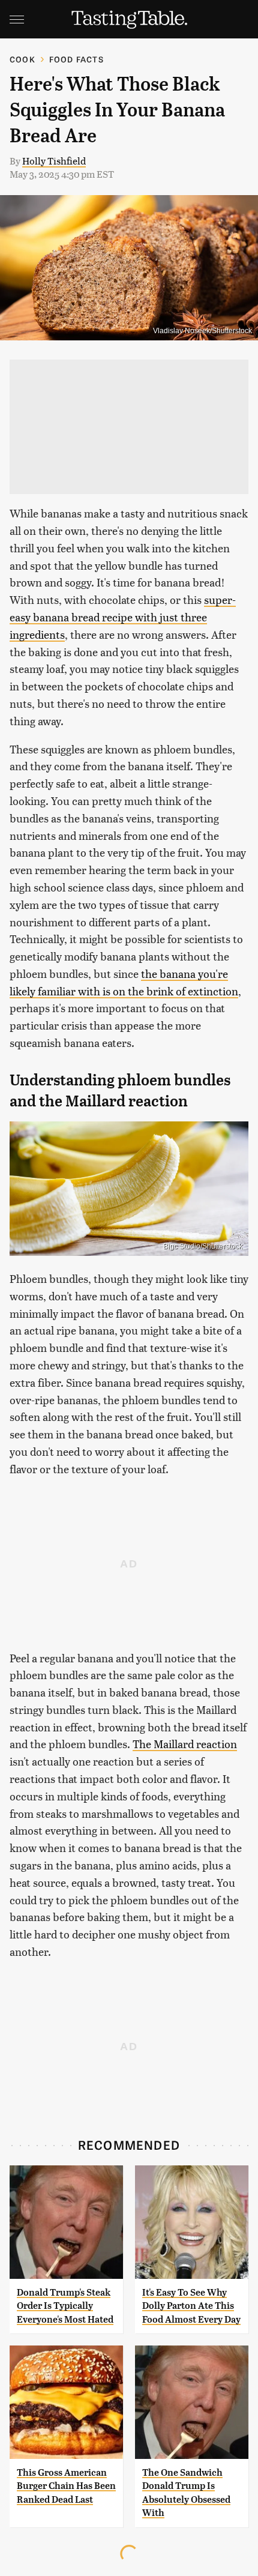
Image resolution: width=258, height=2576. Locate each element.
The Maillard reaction (185, 1744)
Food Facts (76, 59)
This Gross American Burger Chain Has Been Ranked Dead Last (66, 2486)
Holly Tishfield (54, 161)
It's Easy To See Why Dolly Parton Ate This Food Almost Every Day (191, 2306)
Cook (22, 59)
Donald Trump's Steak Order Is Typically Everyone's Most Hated (65, 2306)
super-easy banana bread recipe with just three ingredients (123, 617)
